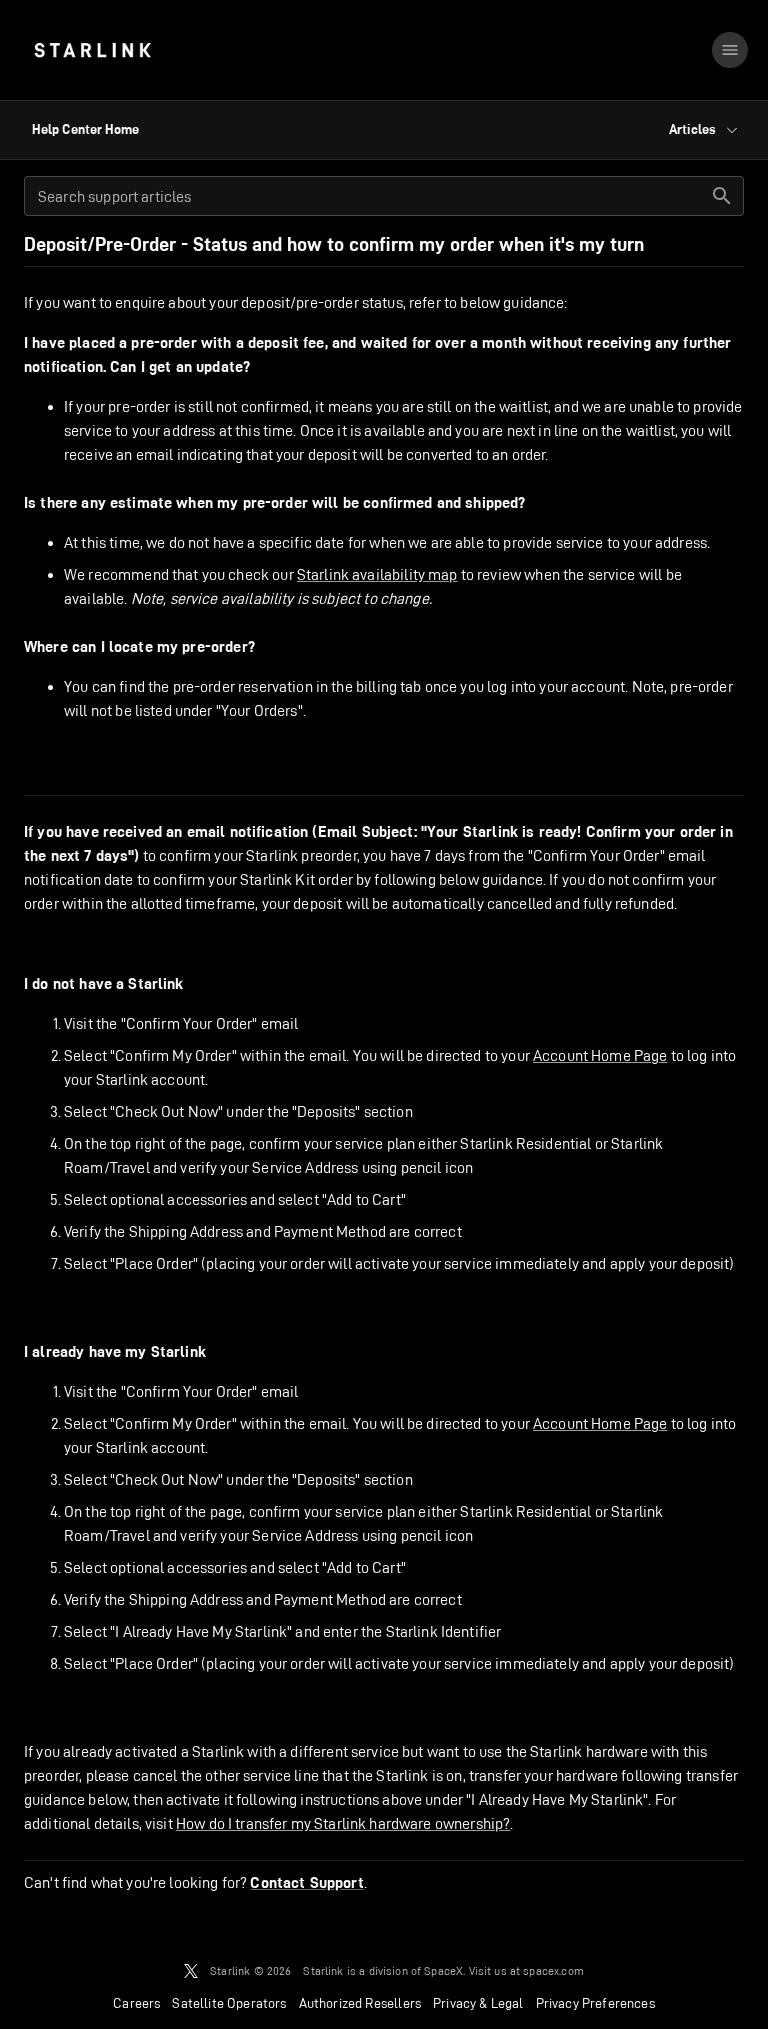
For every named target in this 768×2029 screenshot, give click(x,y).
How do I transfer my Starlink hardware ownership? (343, 1823)
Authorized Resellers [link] (360, 2003)
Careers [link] (136, 2003)
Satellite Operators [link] (229, 2003)
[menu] (730, 50)
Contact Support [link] (306, 1883)
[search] (722, 196)
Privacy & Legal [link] (478, 2003)
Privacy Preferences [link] (595, 2003)
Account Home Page (600, 1055)
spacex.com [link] (553, 1970)
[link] (92, 50)
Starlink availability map (377, 574)
